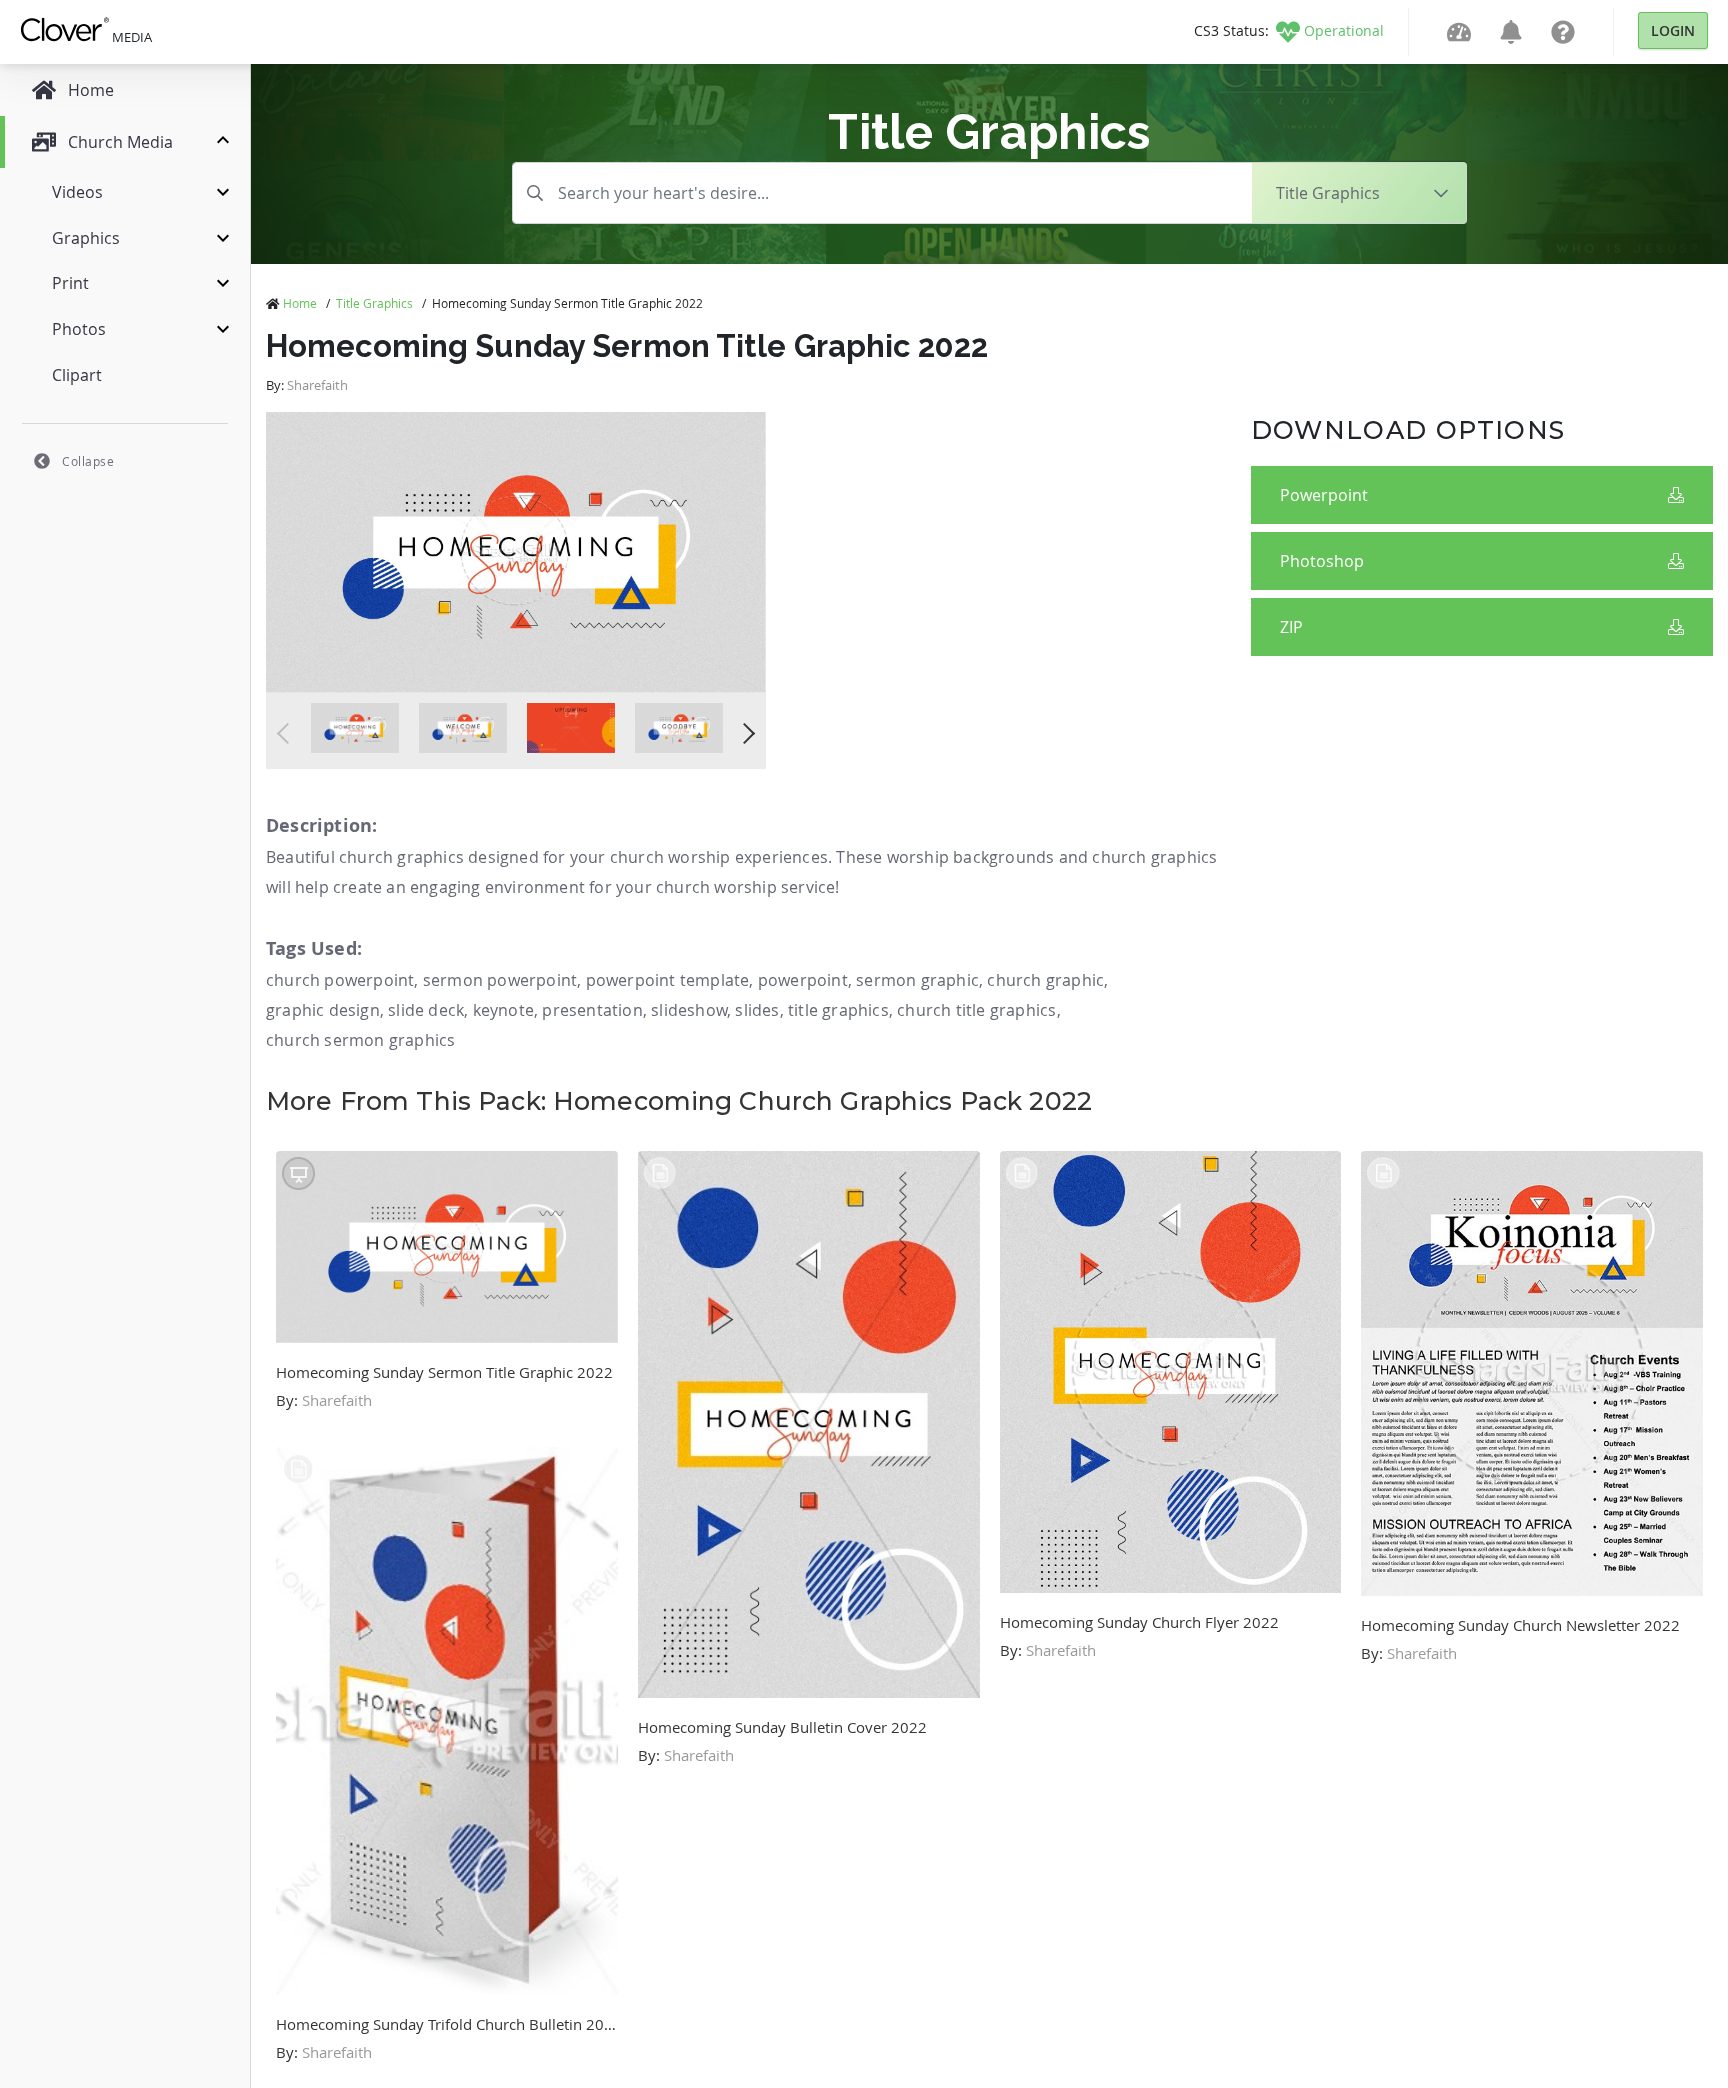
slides (757, 1010)
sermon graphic (917, 980)
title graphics (838, 1010)
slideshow (689, 1010)
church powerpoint (340, 980)
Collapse (88, 461)
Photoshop (1322, 561)
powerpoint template (668, 980)
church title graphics (976, 1010)
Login (1673, 30)
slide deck (426, 1010)
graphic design (323, 1010)
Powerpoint (1324, 495)
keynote (503, 1010)
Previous (287, 733)
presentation (592, 1010)
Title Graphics (374, 303)
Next (744, 733)
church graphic (1045, 980)
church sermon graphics (360, 1040)
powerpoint (803, 980)
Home (300, 303)
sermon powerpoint (500, 980)
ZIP (1291, 627)
